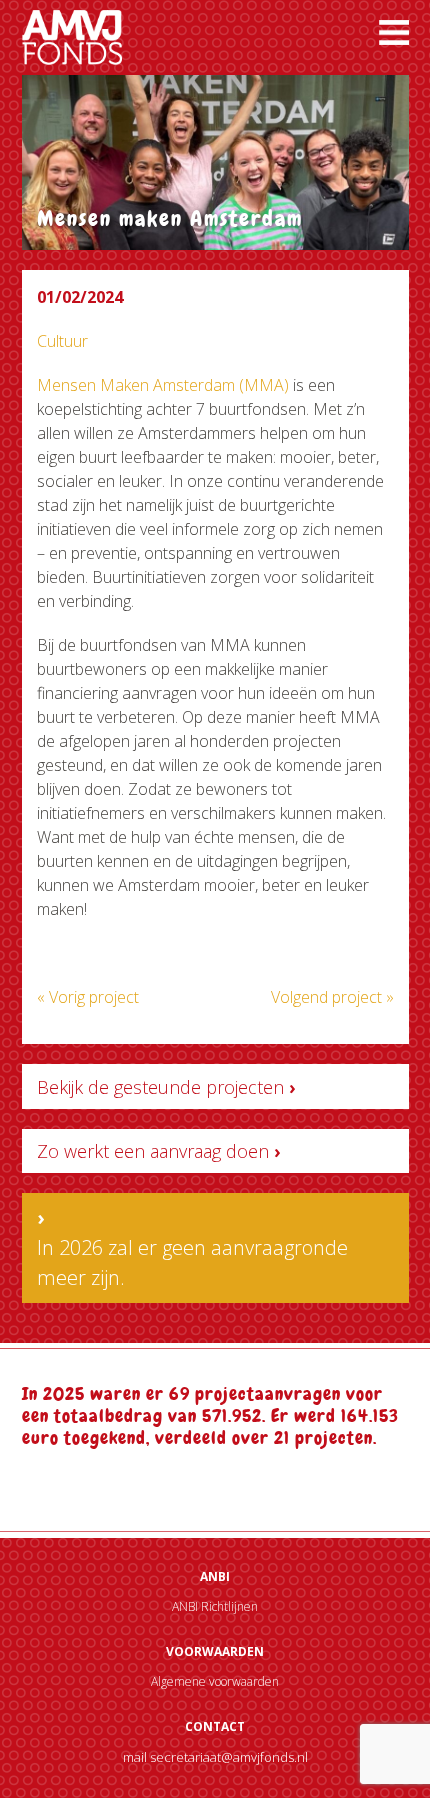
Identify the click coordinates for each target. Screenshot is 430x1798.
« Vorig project (88, 997)
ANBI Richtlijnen (215, 1606)
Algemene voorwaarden (215, 1681)
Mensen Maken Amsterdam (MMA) (163, 385)
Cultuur (62, 341)
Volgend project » (332, 997)
